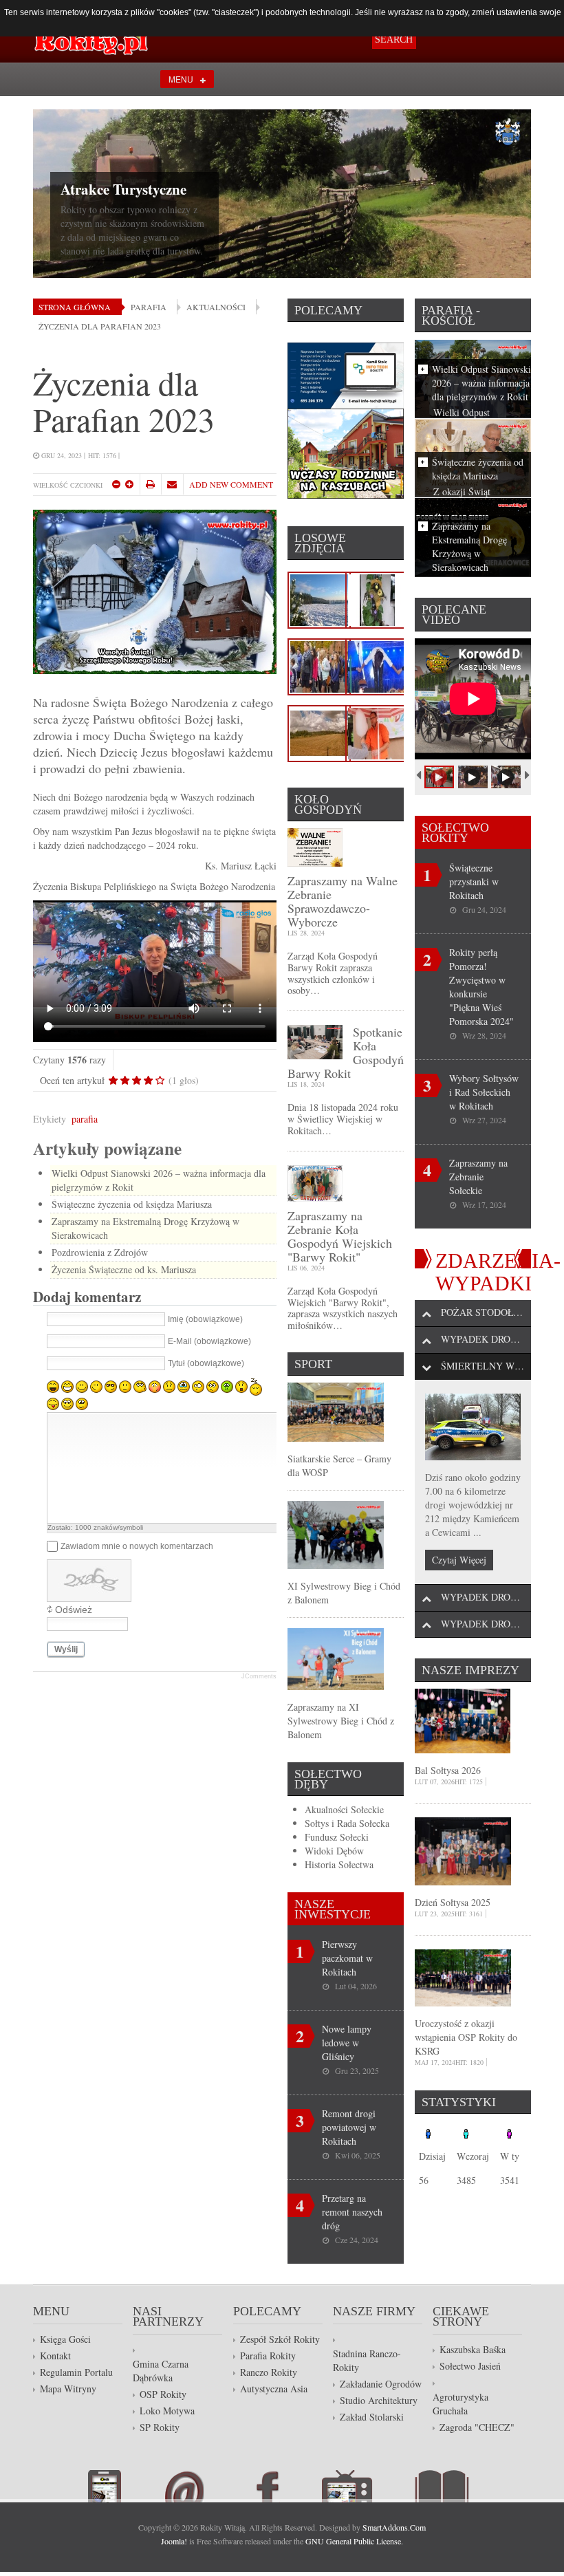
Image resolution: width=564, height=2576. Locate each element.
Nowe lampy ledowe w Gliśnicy (347, 2043)
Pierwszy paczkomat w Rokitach (347, 1958)
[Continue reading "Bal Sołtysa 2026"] (463, 1719)
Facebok (284, 2486)
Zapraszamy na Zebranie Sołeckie (478, 1177)
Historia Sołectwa (339, 1864)
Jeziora (83, 175)
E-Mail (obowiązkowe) (209, 1342)
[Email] (172, 484)
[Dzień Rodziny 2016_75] (377, 732)
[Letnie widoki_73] (377, 598)
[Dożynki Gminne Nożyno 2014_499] (377, 665)
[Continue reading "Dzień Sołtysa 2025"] (463, 1850)
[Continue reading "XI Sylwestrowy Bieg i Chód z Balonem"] (336, 1534)
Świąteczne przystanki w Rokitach (474, 881)
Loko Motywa (167, 2411)
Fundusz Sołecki (337, 1837)
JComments (259, 1676)
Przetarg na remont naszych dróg (352, 2212)
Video (368, 2486)
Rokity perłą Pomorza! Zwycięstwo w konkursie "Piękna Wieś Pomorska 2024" (481, 987)
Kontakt (55, 2356)
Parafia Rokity (268, 2356)
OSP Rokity (163, 2394)
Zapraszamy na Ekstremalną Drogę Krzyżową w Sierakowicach (469, 546)
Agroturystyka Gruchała (460, 2404)
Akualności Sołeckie (344, 1809)
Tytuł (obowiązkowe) (206, 1364)
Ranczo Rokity (269, 2372)
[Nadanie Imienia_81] (319, 665)
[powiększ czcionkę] (129, 484)
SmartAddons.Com (394, 2527)
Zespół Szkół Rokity (280, 2339)
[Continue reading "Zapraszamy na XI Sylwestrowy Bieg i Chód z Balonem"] (336, 1657)
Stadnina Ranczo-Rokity (367, 2360)
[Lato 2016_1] (319, 732)
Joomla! (174, 2541)
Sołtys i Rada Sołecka (347, 1823)
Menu (181, 79)
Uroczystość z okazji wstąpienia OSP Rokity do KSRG (466, 2037)
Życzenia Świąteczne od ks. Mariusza (124, 1269)
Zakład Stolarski (372, 2417)
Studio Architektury (379, 2400)
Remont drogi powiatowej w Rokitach (349, 2127)
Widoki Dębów (334, 1851)
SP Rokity (160, 2427)
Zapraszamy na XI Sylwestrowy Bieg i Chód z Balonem (341, 1721)
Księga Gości (65, 2339)
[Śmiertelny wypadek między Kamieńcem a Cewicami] (473, 1427)
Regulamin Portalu (76, 2372)
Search (394, 40)
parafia (85, 1119)
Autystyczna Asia (274, 2389)
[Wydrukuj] (150, 484)
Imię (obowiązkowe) (205, 1320)
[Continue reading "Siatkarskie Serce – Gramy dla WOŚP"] (336, 1410)
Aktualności (216, 307)
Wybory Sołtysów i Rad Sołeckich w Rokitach (484, 1092)
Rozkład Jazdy (126, 2486)
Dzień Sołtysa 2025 (453, 1902)
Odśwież (74, 1610)
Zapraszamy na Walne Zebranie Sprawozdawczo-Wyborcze (343, 901)
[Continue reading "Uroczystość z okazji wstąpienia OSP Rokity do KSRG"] (463, 1977)
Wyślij (66, 1649)
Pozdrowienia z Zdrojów (100, 1252)
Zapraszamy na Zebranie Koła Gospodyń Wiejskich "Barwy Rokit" (340, 1236)
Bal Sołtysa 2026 (448, 1770)
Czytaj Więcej (459, 1560)
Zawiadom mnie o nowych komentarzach (137, 1546)
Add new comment (231, 484)
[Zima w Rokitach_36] (319, 598)
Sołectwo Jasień (470, 2366)
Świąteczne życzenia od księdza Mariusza (132, 1204)
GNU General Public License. (354, 2541)
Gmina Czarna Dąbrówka (161, 2371)
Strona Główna (75, 307)
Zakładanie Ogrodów (381, 2384)
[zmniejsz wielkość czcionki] (116, 484)
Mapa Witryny (68, 2389)
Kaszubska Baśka (473, 2349)
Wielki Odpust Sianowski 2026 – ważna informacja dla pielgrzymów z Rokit (481, 383)
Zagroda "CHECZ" (477, 2427)
